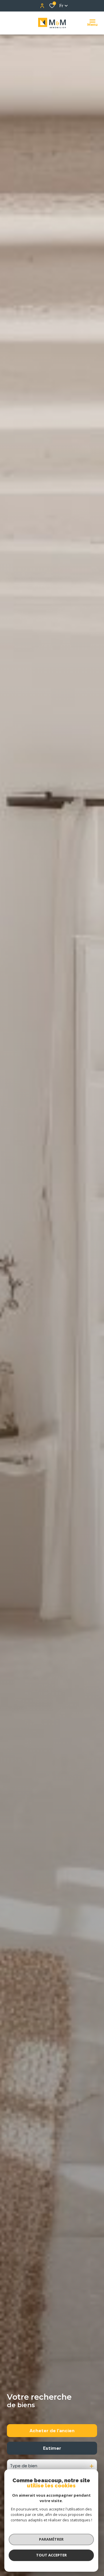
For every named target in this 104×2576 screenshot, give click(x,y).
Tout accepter (51, 2555)
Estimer (52, 2448)
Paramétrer (51, 2539)
